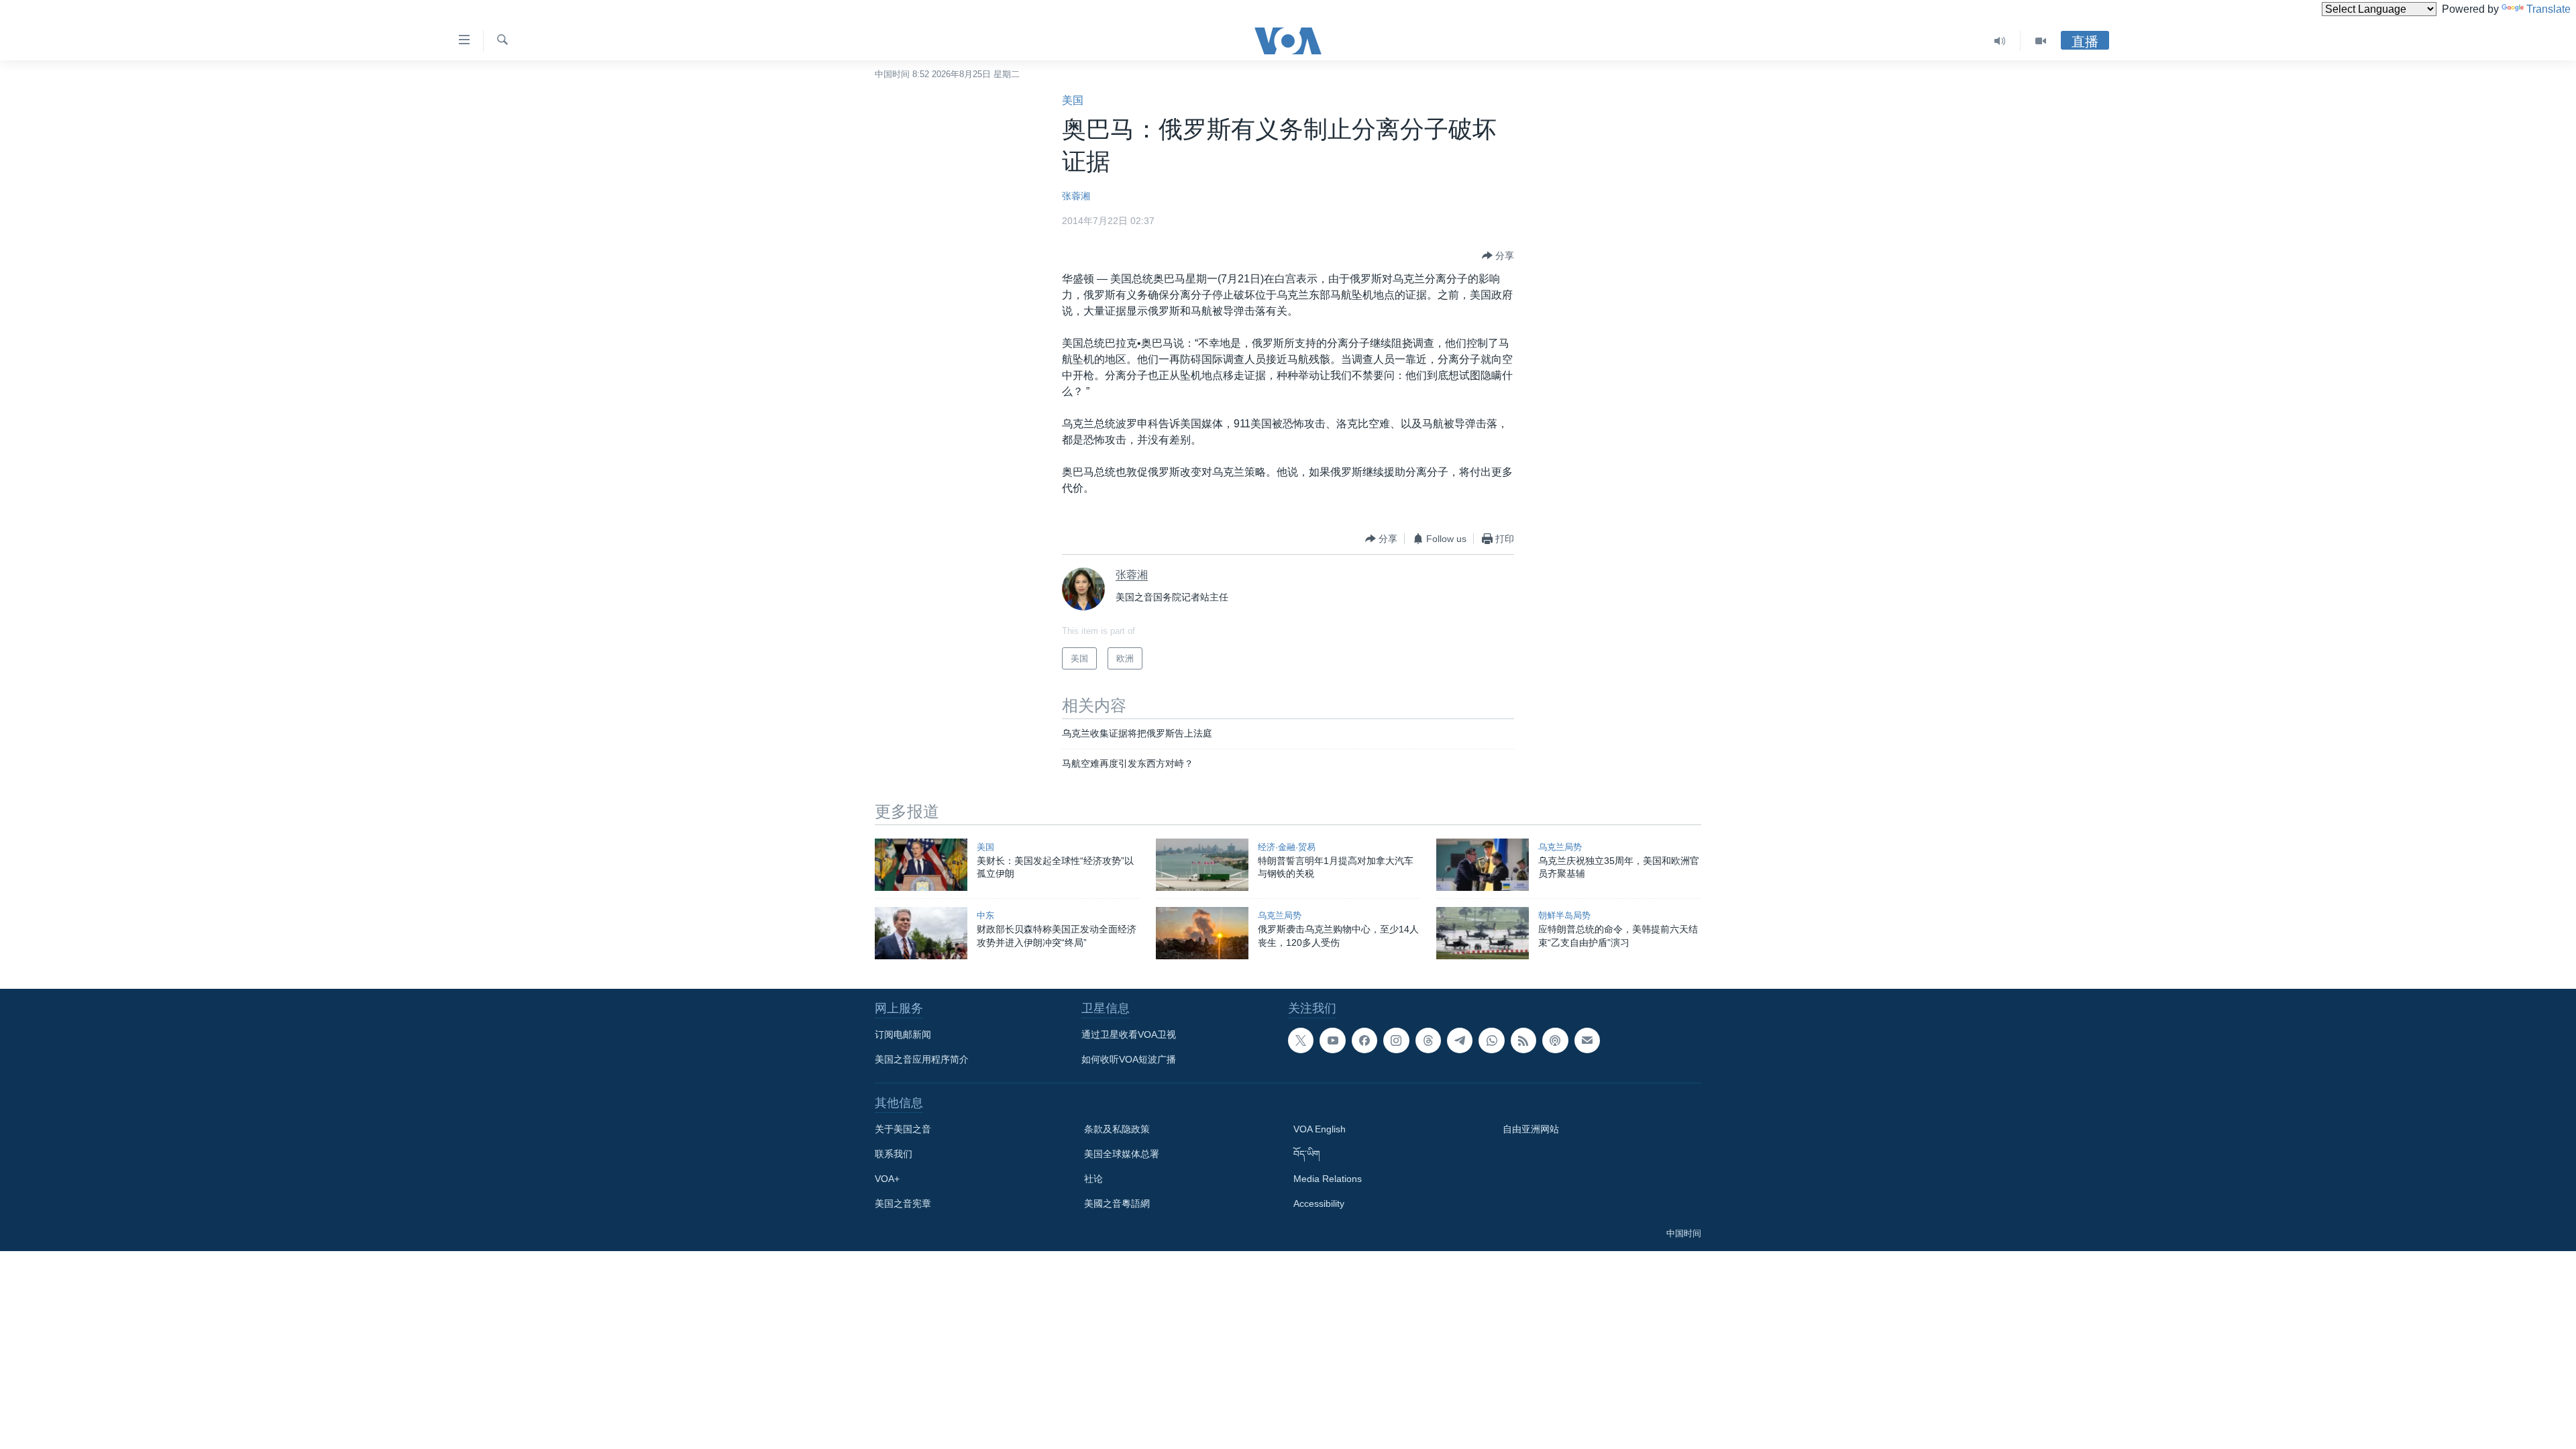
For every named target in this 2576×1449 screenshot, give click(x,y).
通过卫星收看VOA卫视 (1129, 1034)
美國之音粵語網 (1117, 1203)
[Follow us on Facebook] (1364, 1040)
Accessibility (1319, 1203)
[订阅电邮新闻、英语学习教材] (1587, 1040)
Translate (2548, 9)
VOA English (1320, 1129)
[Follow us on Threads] (1428, 1040)
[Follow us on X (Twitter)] (1301, 1040)
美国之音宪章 (903, 1203)
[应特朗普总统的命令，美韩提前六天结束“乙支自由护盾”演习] (1483, 933)
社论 (1093, 1179)
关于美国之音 (903, 1129)
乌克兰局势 (1560, 847)
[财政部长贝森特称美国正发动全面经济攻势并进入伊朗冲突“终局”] (921, 933)
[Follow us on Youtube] (1332, 1040)
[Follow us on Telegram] (1460, 1040)
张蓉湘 (1076, 196)
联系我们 (894, 1154)
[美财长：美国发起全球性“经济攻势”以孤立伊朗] (921, 865)
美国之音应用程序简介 (922, 1059)
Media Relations (1328, 1179)
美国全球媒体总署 (1122, 1154)
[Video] (2041, 41)
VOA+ (887, 1179)
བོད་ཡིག (1307, 1154)
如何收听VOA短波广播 (1129, 1059)
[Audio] (2000, 41)
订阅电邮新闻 (903, 1034)
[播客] (1555, 1040)
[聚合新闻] (1523, 1040)
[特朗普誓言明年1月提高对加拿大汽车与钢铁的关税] (1202, 865)
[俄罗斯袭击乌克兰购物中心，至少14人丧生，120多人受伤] (1202, 933)
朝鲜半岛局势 (1564, 915)
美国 (1073, 100)
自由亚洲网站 (1531, 1129)
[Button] (1498, 256)
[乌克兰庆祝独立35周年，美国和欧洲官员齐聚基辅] (1483, 865)
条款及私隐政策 (1117, 1129)
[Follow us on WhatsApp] (1491, 1040)
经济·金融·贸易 (1287, 847)
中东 (985, 915)
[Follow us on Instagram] (1396, 1040)
